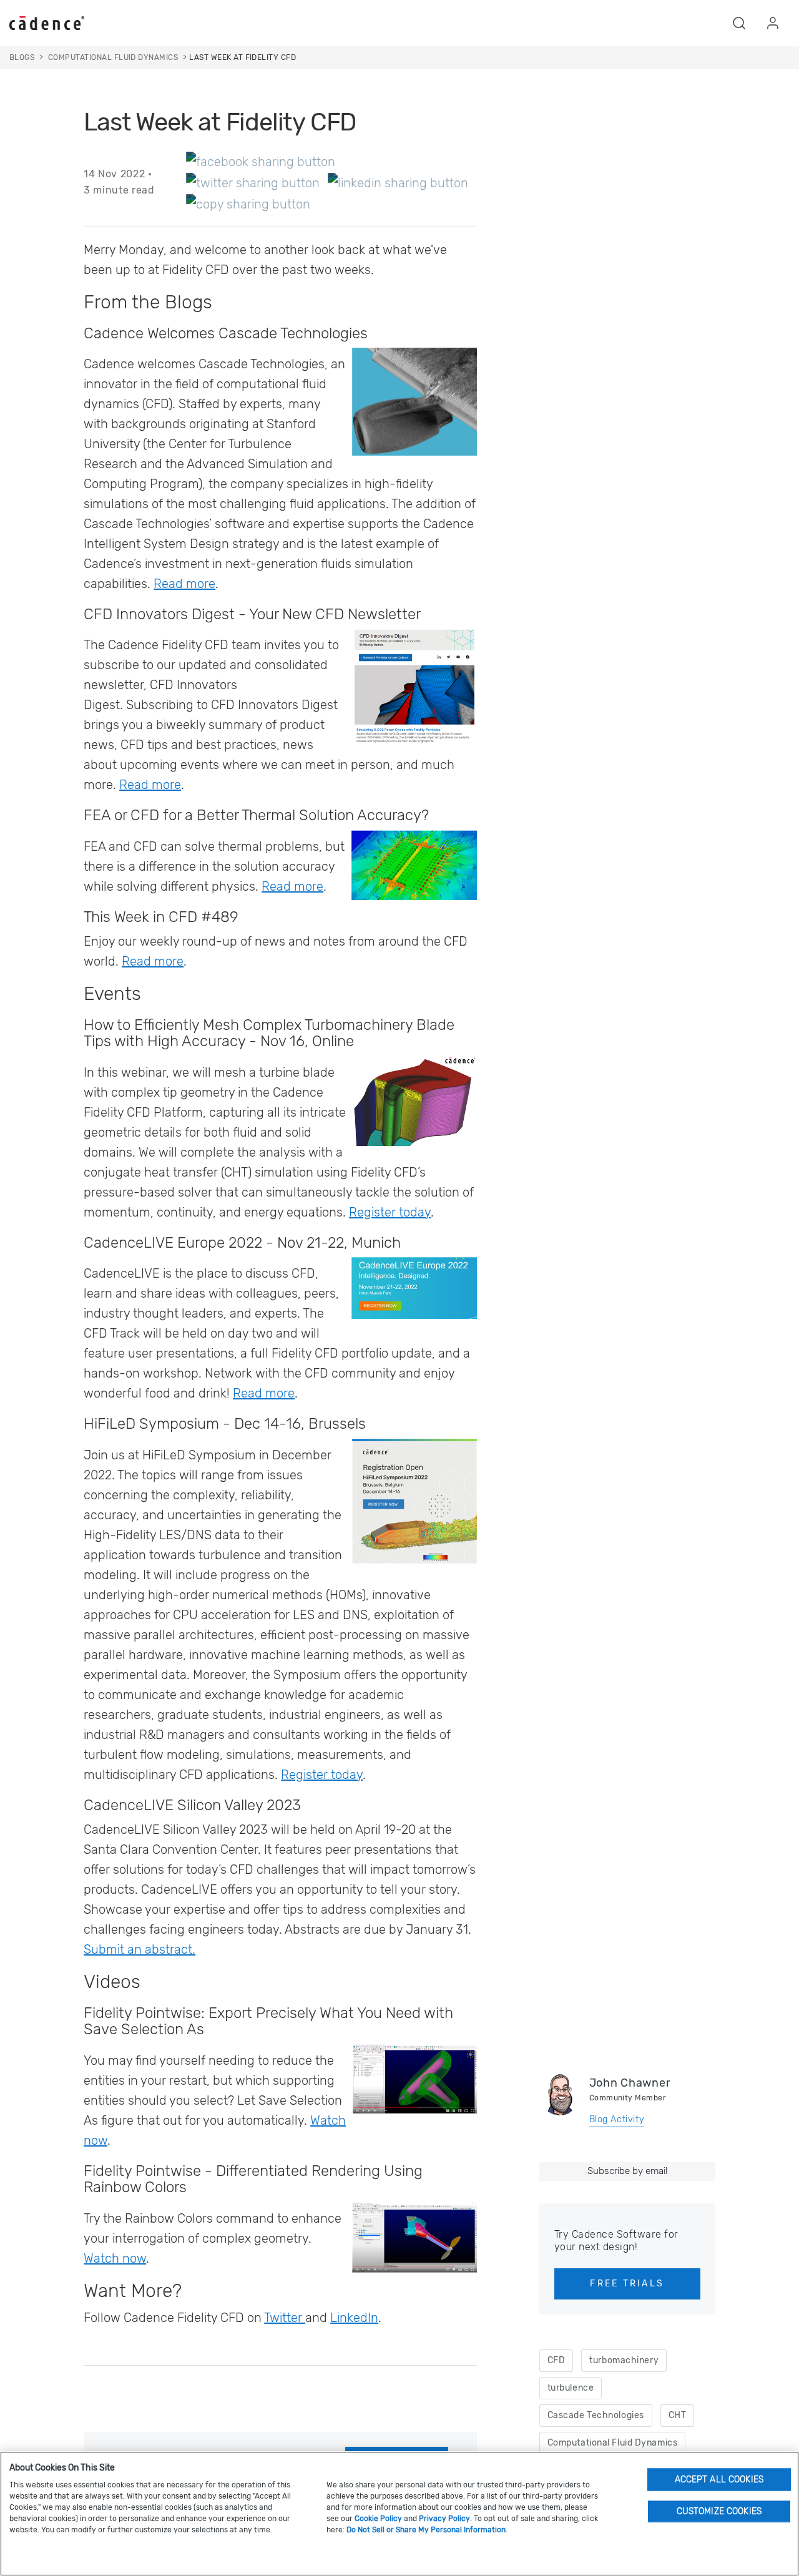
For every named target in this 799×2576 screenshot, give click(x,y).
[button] (739, 23)
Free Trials (627, 2284)
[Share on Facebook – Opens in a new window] (261, 161)
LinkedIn (354, 2318)
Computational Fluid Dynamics (613, 2443)
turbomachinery (624, 2360)
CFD (556, 2360)
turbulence (571, 2388)
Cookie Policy (378, 2519)
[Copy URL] (248, 203)
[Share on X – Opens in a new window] (253, 182)
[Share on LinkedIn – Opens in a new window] (398, 182)
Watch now (115, 2258)
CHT (678, 2415)
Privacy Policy (444, 2519)
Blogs (22, 57)
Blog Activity (617, 2119)
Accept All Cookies (719, 2479)
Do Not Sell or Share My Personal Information (426, 2530)
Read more (184, 584)
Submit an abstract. (140, 1949)
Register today (390, 1212)
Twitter (285, 2318)
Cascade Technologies (596, 2415)
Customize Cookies (719, 2511)
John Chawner (630, 2083)
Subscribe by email (627, 2171)
